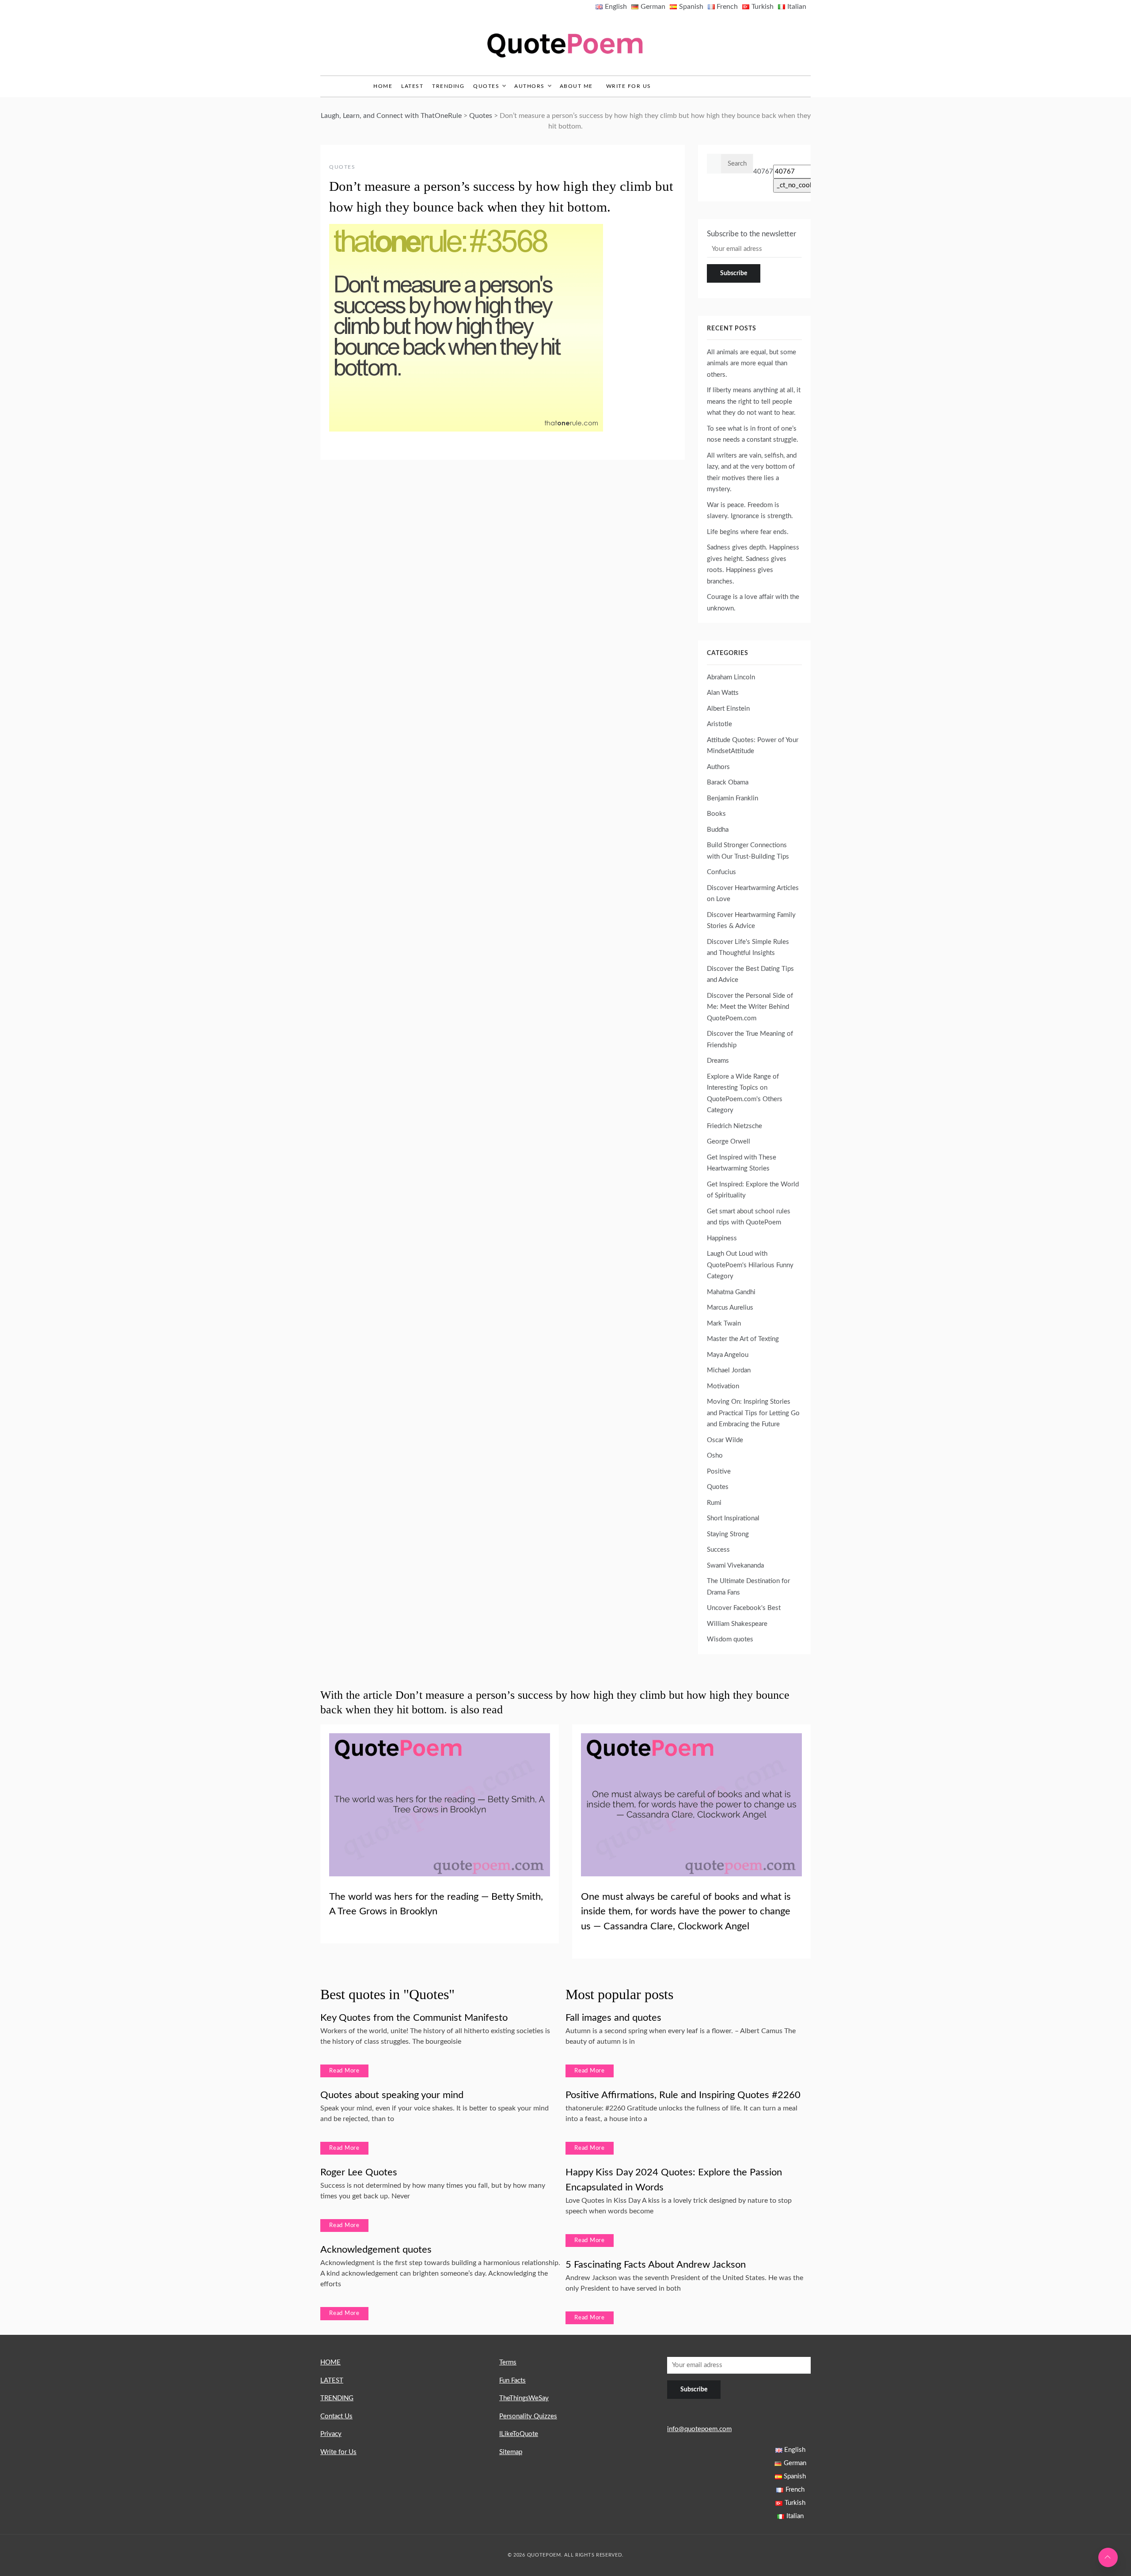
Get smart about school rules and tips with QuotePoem (749, 1217)
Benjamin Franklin (732, 798)
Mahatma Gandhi (731, 1292)
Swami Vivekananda (735, 1566)
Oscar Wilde (725, 1440)
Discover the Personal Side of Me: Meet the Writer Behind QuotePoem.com (750, 1007)
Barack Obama (728, 782)
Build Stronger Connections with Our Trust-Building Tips (748, 851)
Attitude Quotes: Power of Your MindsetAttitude (753, 746)
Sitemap (511, 2452)
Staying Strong (728, 1534)
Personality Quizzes (528, 2416)
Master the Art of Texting (743, 1339)
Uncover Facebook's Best (744, 1608)
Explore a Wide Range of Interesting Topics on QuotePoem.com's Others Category (745, 1094)
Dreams (718, 1061)
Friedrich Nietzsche (734, 1126)
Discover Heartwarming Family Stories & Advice (751, 921)
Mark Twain (724, 1324)
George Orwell (729, 1142)
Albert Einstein (728, 709)
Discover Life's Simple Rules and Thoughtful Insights (748, 948)
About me (576, 86)
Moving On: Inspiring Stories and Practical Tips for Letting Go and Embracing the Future (753, 1413)
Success (718, 1550)
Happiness (722, 1238)
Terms (508, 2362)
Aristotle (719, 724)
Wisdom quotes (730, 1639)
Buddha (718, 830)
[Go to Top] (1108, 2557)
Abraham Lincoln (731, 677)
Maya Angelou (728, 1355)
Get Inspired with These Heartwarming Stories (742, 1163)
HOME (330, 2362)
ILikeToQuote (519, 2434)
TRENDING (448, 86)
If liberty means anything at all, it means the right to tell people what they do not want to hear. (754, 402)
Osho (715, 1456)
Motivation (723, 1386)
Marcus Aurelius (730, 1308)
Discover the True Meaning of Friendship (750, 1040)
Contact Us (336, 2416)
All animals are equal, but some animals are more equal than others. (751, 364)
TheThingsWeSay (524, 2398)
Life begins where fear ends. (748, 532)
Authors (529, 86)
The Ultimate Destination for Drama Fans (748, 1587)
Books (716, 814)
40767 (763, 172)
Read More (344, 2071)
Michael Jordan (729, 1370)
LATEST (412, 86)
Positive (719, 1472)
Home (383, 86)
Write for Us (629, 86)
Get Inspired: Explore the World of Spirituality (753, 1190)
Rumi (714, 1503)
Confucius (721, 872)
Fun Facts (512, 2381)
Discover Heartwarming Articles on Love (753, 894)
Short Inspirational (733, 1518)
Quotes (486, 86)
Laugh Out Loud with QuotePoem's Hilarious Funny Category (750, 1265)
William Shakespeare (737, 1624)
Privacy (331, 2434)
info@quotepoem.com (699, 2429)
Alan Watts (723, 693)
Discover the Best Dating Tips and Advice (750, 975)
